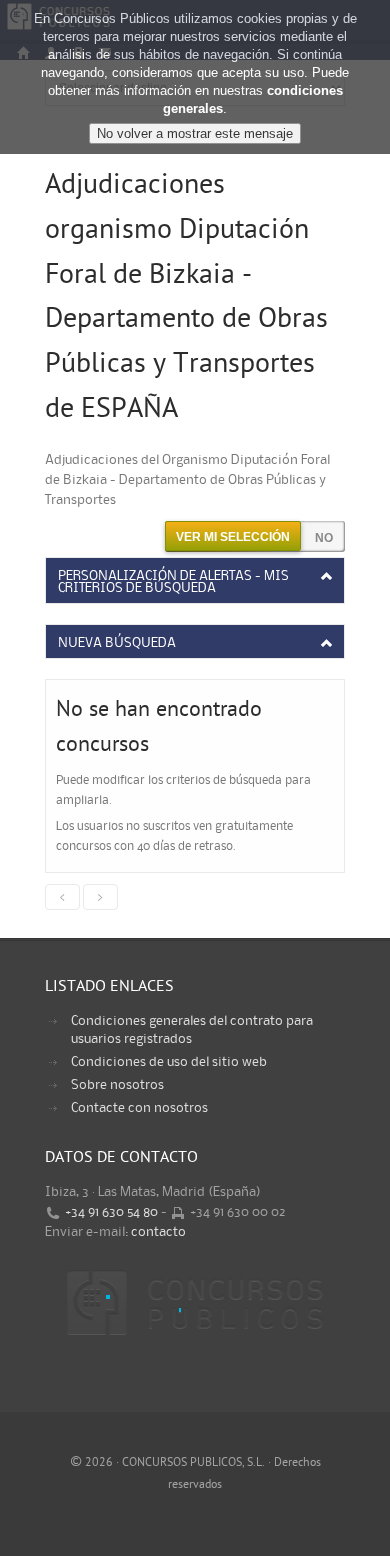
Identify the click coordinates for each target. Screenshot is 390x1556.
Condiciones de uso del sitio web (169, 1062)
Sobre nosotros (117, 1085)
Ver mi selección (233, 537)
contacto (158, 1232)
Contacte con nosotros (139, 1108)
